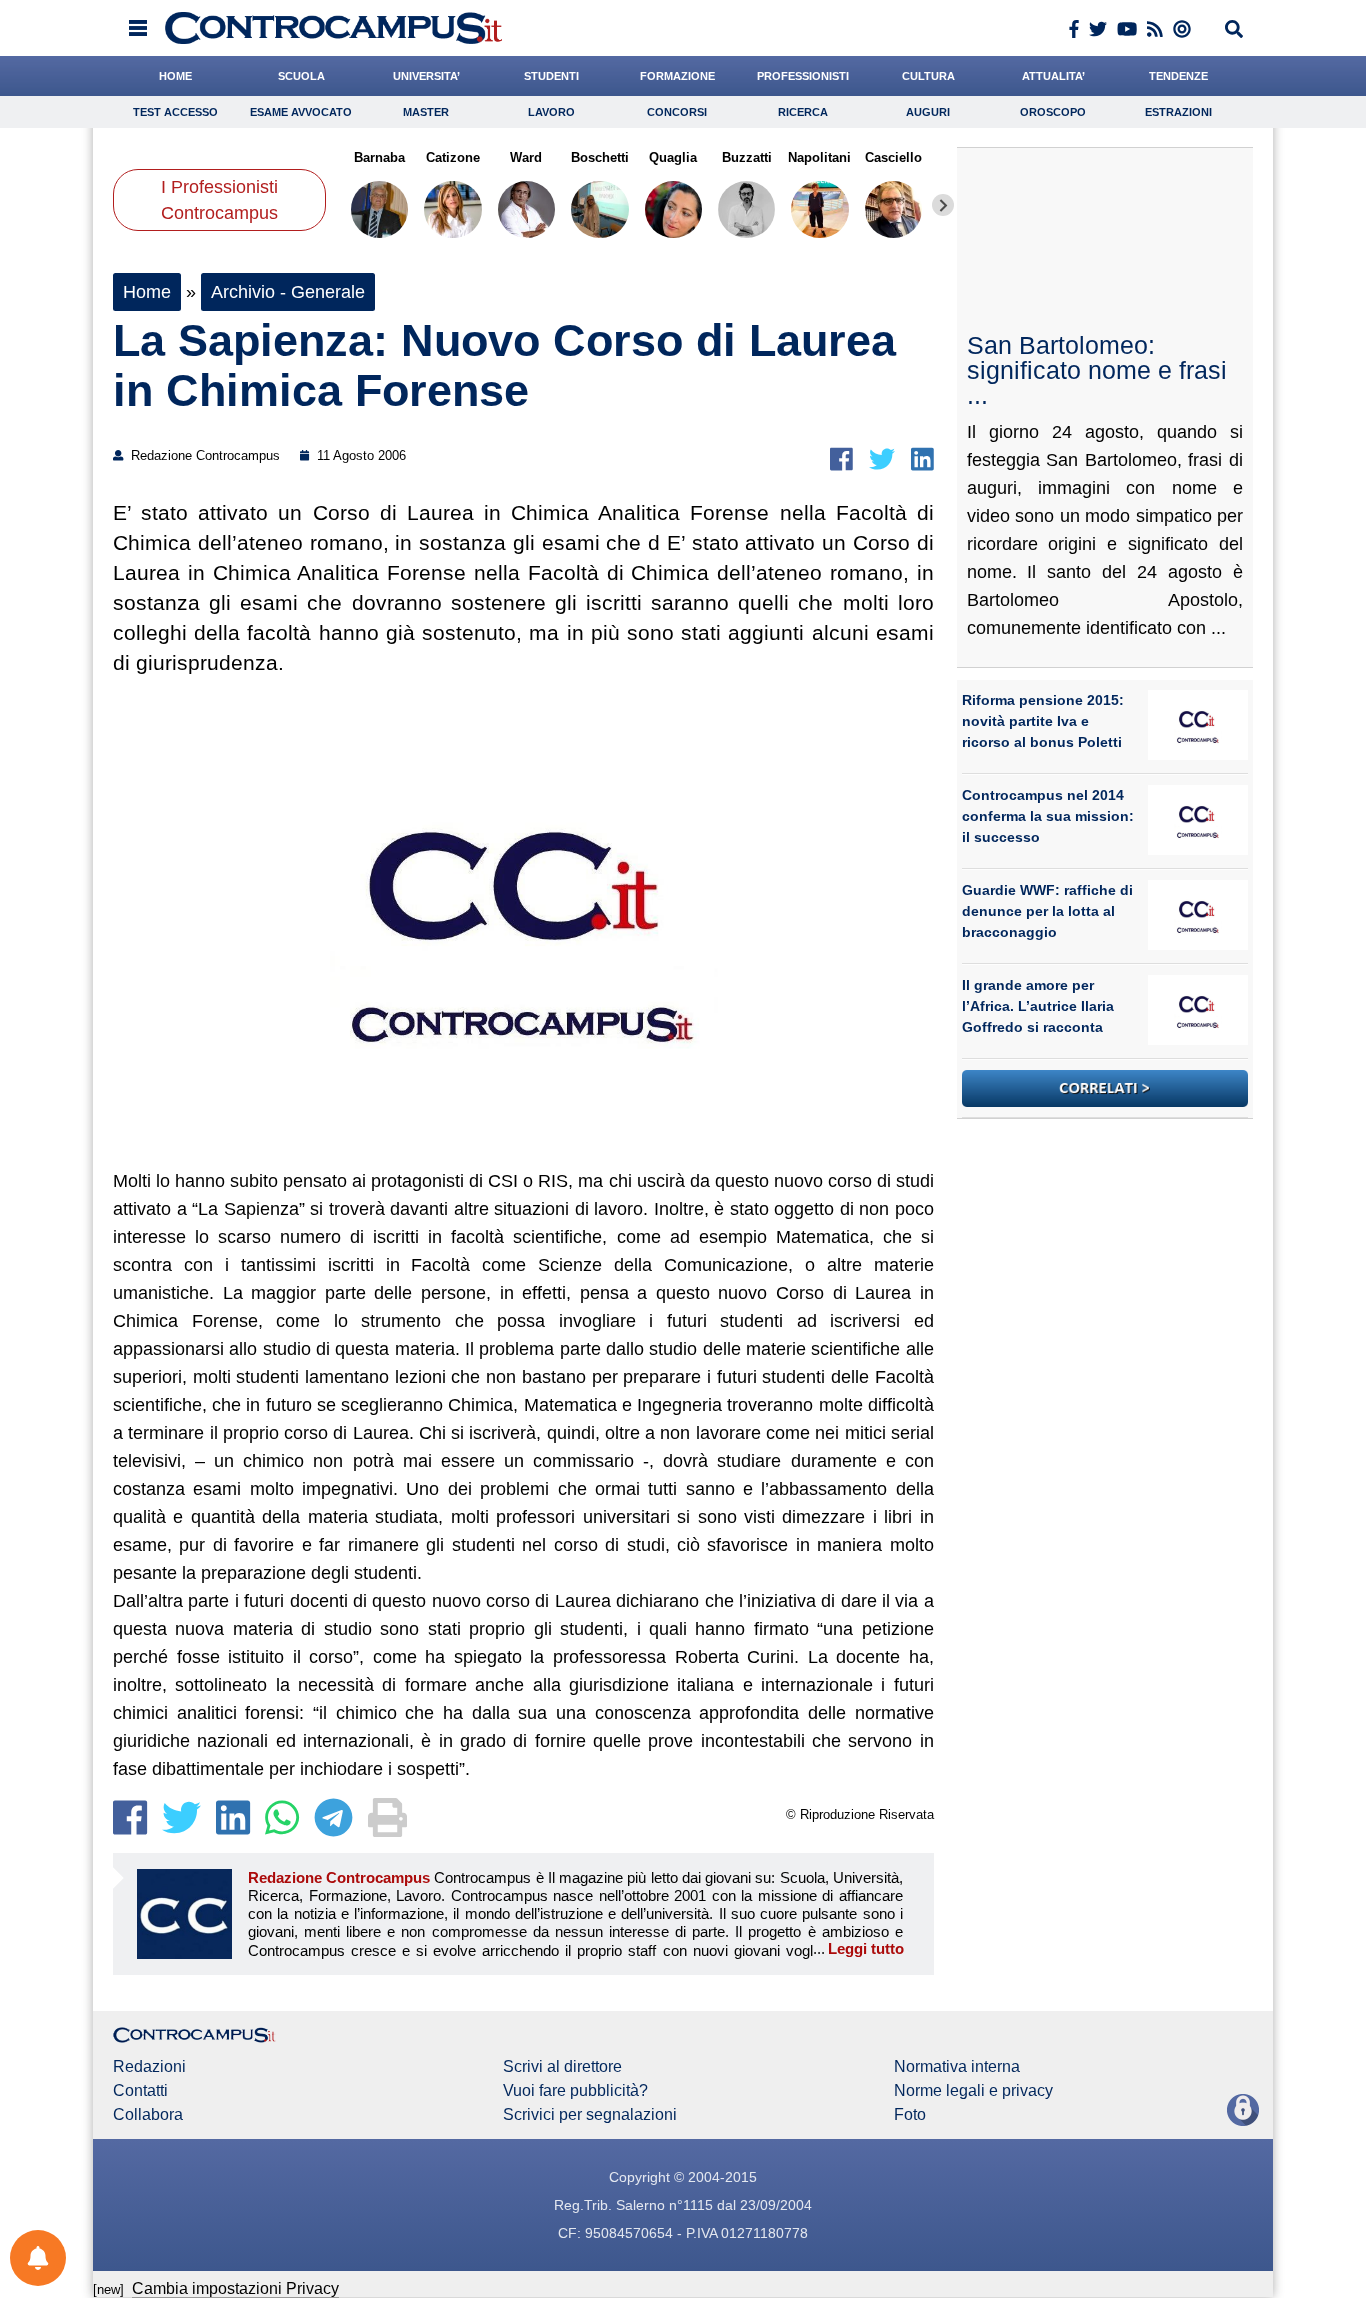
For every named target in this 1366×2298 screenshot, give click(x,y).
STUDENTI (551, 76)
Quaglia (673, 157)
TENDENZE (1178, 76)
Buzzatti (746, 157)
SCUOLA (301, 76)
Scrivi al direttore (562, 2067)
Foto (910, 2115)
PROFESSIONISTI (803, 76)
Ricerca (803, 112)
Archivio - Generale (288, 292)
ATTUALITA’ (1053, 76)
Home (147, 292)
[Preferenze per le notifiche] (38, 2258)
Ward (526, 157)
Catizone (453, 157)
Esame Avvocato (301, 112)
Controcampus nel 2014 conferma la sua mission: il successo (1048, 816)
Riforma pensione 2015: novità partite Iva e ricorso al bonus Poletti (1043, 721)
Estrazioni (1178, 112)
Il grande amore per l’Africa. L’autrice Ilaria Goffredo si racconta (1038, 1006)
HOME (175, 76)
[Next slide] (943, 205)
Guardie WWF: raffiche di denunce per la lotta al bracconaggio (1047, 911)
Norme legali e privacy (973, 2091)
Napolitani (819, 157)
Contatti (140, 2091)
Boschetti (600, 157)
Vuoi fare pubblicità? (575, 2091)
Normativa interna (957, 2067)
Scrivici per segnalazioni (590, 2115)
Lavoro (551, 112)
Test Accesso (175, 112)
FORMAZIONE (677, 76)
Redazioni (149, 2067)
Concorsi (677, 112)
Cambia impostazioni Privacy (235, 2288)
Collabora (148, 2115)
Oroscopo (1053, 112)
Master (426, 112)
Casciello (893, 157)
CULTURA (928, 76)
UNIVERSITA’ (426, 76)
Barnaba (379, 157)
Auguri (928, 112)
